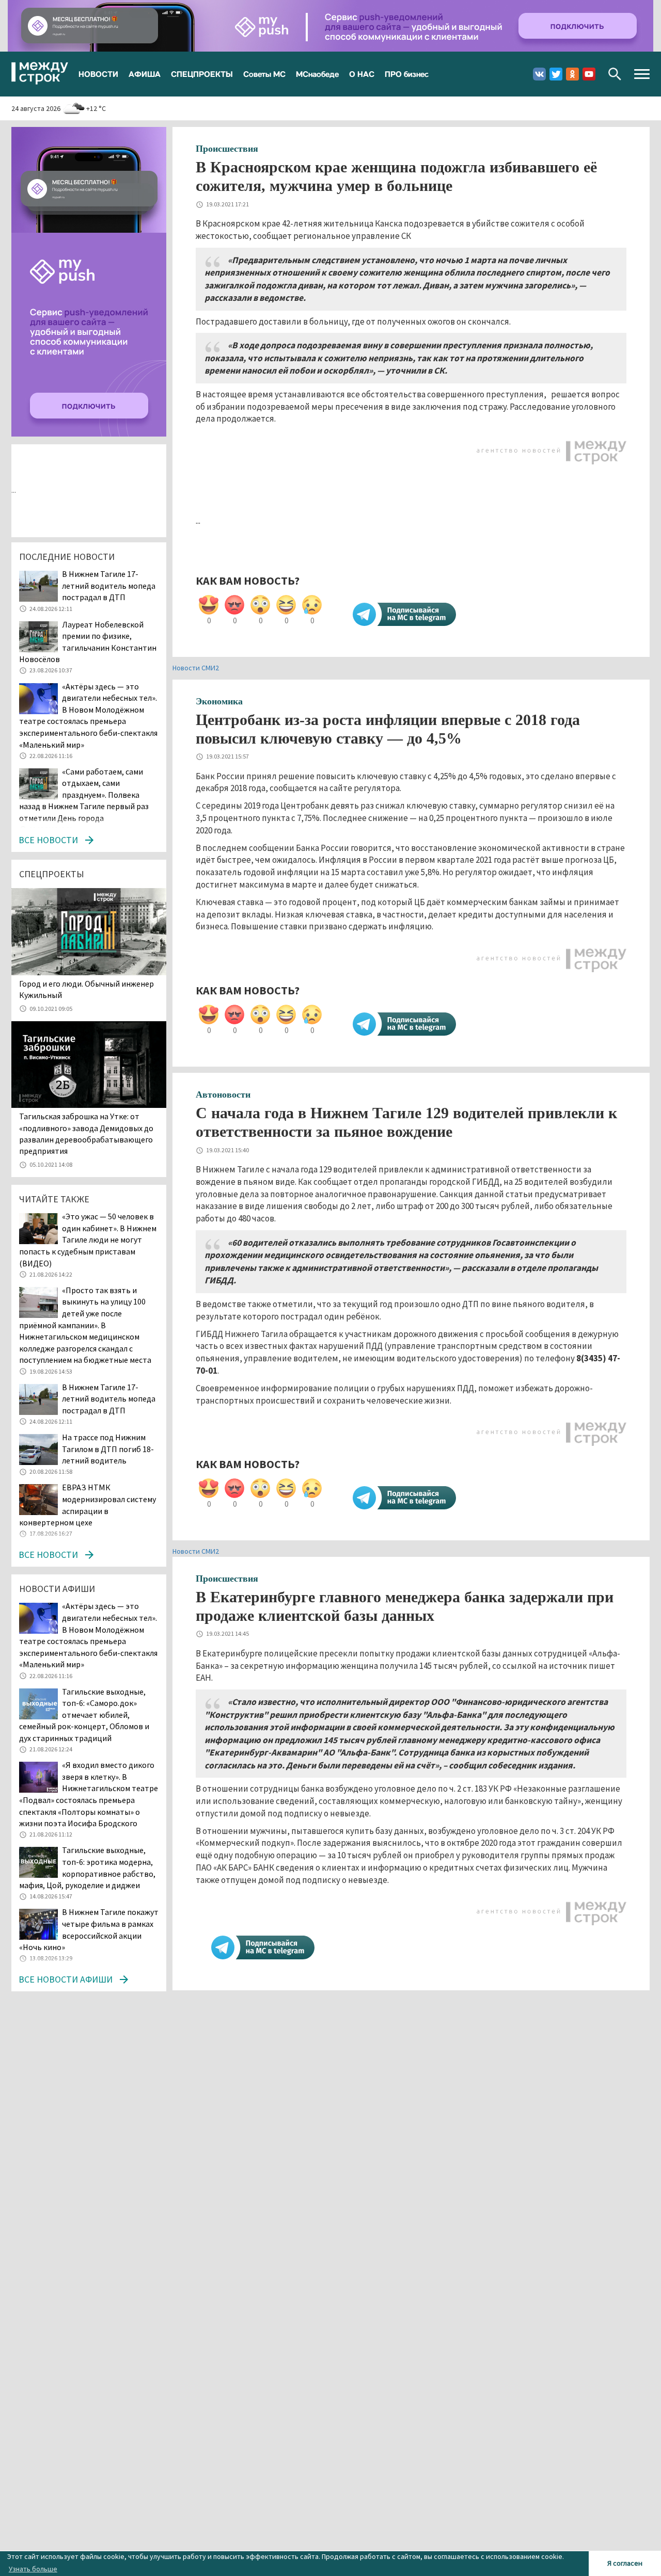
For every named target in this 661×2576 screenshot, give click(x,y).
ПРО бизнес (407, 74)
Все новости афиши (66, 1979)
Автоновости (223, 1094)
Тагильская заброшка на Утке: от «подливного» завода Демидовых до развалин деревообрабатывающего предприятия (86, 1133)
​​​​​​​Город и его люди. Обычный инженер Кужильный (86, 989)
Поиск (615, 74)
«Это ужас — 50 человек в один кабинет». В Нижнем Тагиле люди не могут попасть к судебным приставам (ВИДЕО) (88, 1239)
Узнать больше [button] (33, 2569)
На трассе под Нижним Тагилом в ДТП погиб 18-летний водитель (108, 1449)
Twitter (556, 74)
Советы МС (264, 74)
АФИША (145, 74)
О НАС (362, 74)
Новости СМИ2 (196, 668)
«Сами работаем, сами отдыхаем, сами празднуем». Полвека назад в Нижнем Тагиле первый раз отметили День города (84, 795)
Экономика (219, 701)
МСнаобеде (317, 74)
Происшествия (227, 149)
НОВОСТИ (98, 74)
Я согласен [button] (625, 2563)
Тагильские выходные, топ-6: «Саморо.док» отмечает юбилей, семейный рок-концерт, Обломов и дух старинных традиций (84, 1715)
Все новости (48, 840)
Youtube (589, 74)
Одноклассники (572, 74)
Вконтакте (539, 74)
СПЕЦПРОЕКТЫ (202, 74)
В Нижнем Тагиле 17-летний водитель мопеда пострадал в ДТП (109, 585)
